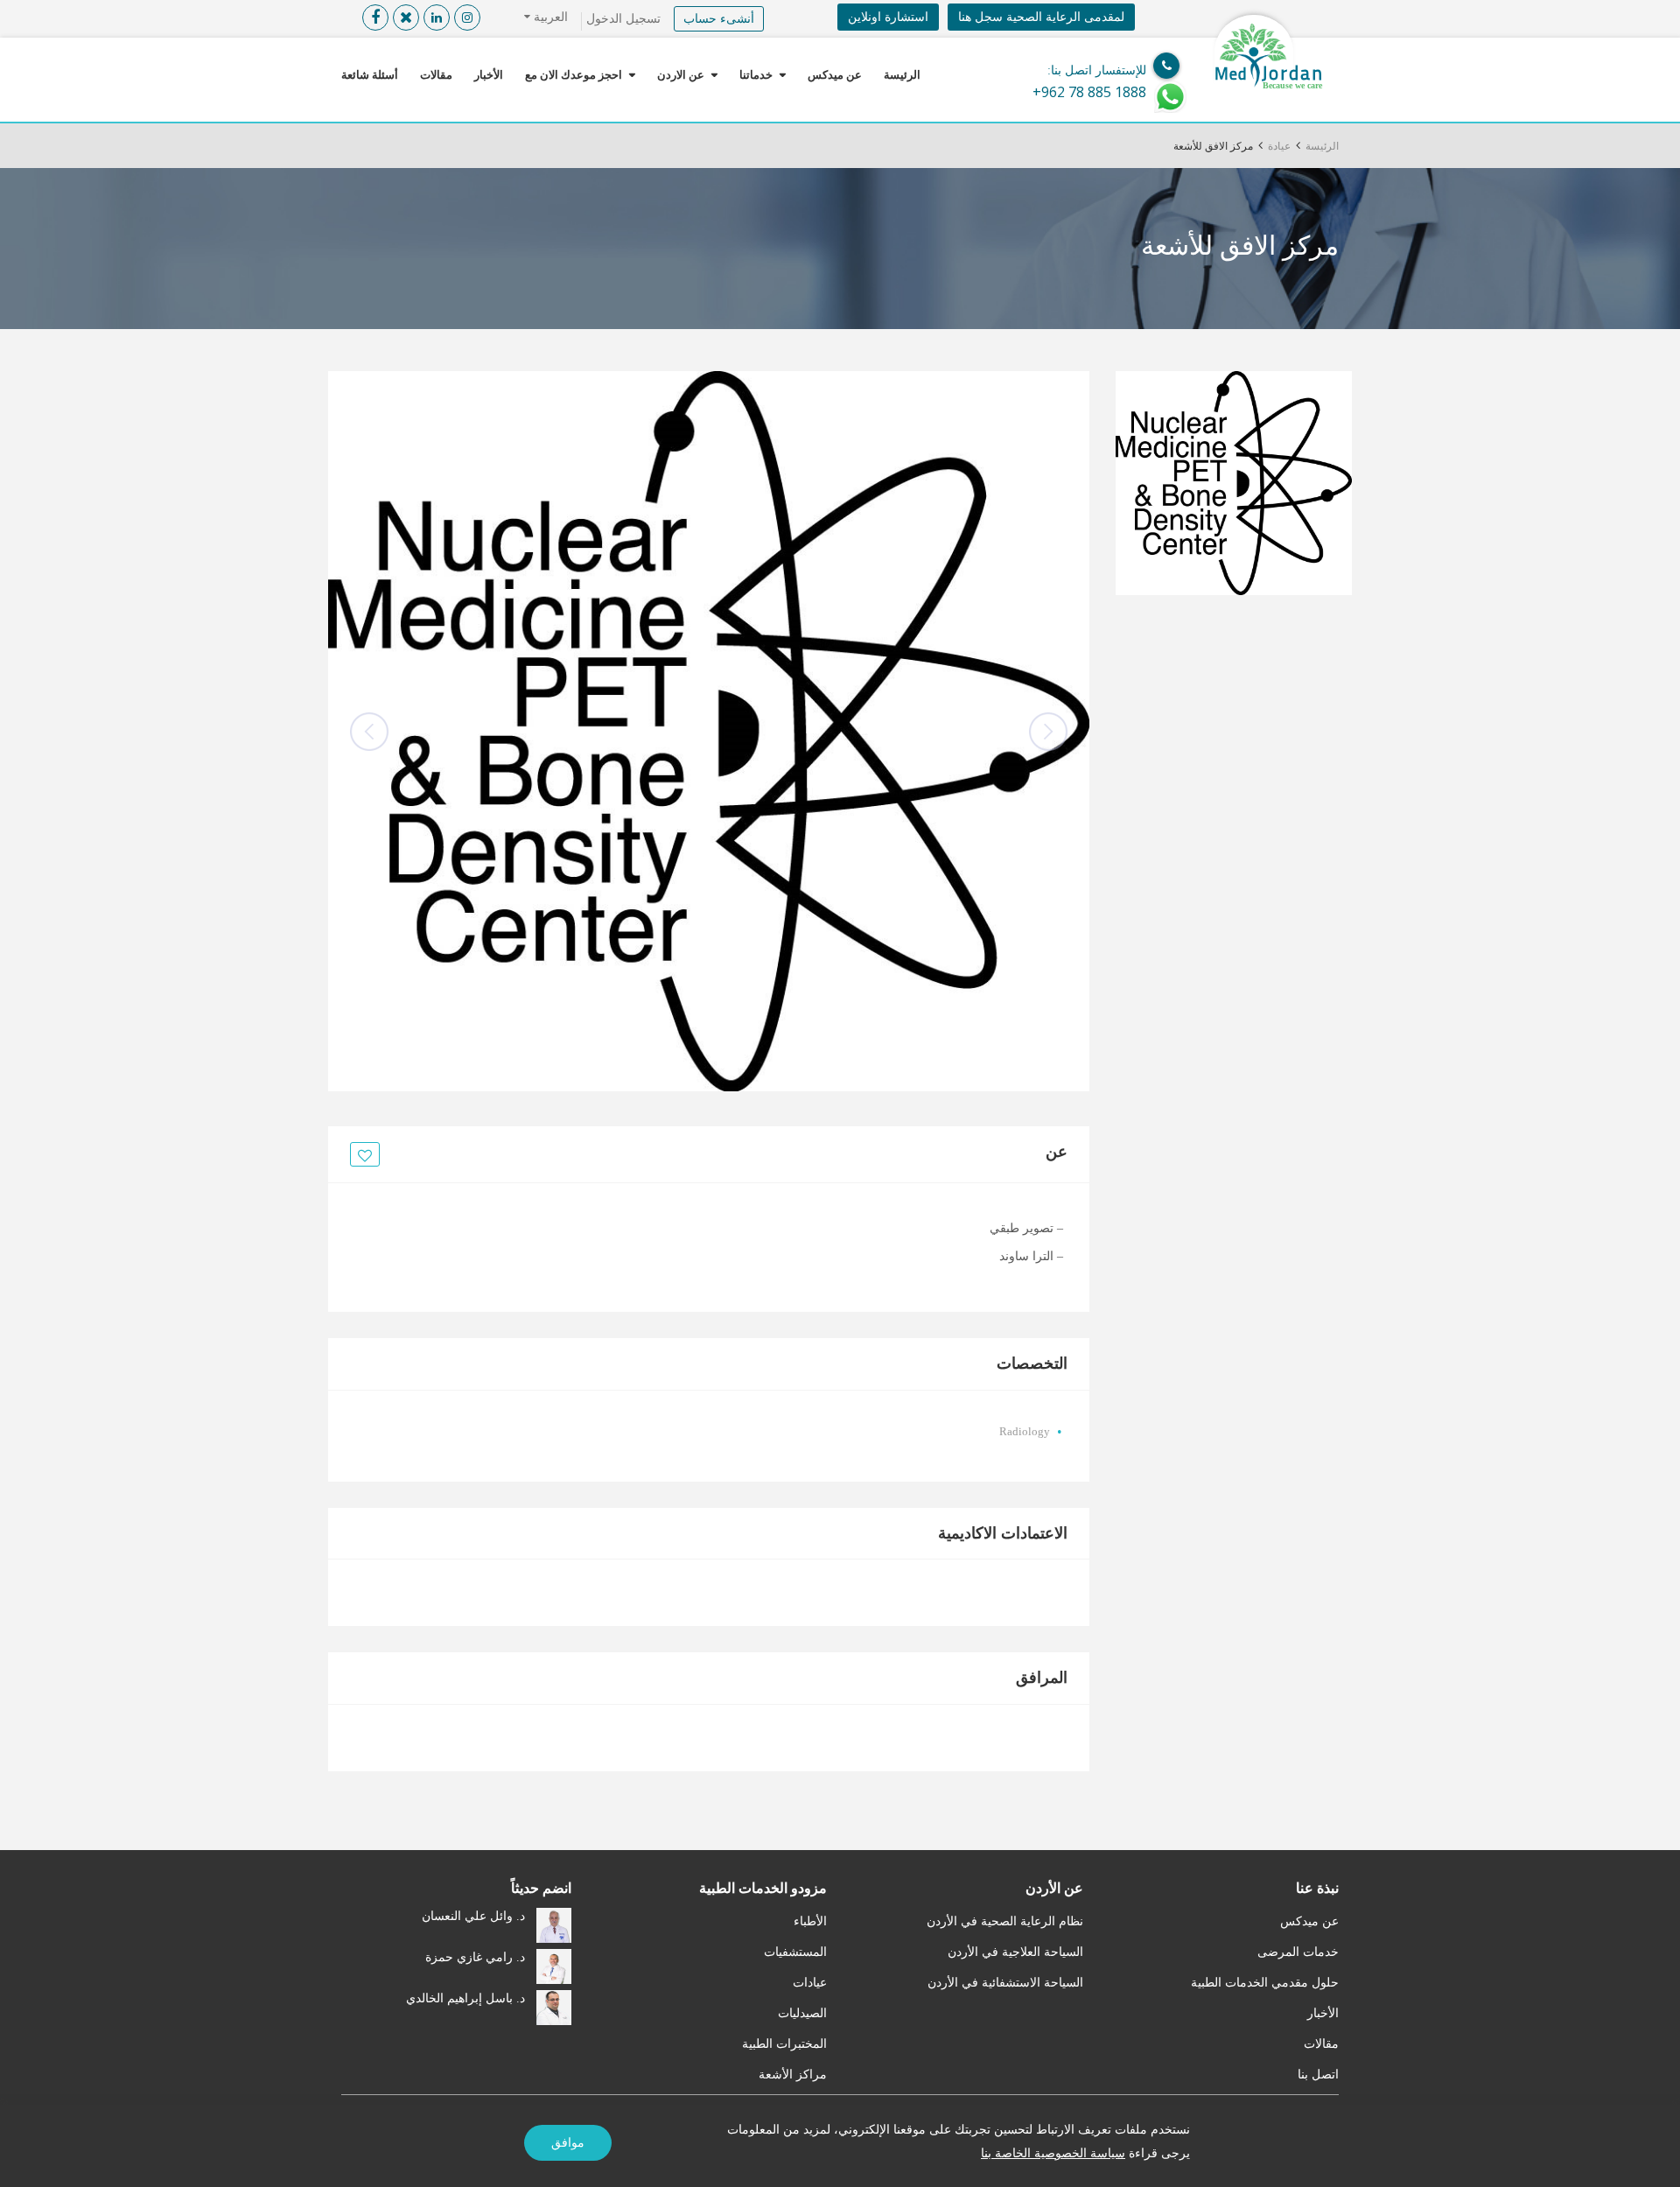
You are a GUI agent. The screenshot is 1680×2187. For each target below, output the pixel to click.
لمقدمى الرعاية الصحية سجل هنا (1041, 17)
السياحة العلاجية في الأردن (1015, 1952)
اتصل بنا (1318, 2075)
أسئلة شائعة (370, 75)
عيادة (1279, 146)
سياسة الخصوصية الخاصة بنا (1053, 2153)
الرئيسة (902, 75)
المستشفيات (795, 1952)
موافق (568, 2143)
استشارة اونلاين (888, 17)
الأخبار (489, 75)
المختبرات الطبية (784, 2044)
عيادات (810, 1983)
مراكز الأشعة (793, 2075)
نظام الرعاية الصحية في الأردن (1005, 1921)
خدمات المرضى (1298, 1952)
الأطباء (810, 1921)
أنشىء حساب (719, 19)
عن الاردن (681, 75)
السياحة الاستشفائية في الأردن (1005, 1983)
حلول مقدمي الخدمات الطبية (1265, 1983)
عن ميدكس (835, 75)
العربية (549, 17)
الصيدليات (802, 2013)
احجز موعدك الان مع (574, 75)
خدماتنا (756, 75)
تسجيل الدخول (623, 19)
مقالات (436, 75)
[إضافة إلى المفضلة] (362, 1155)
